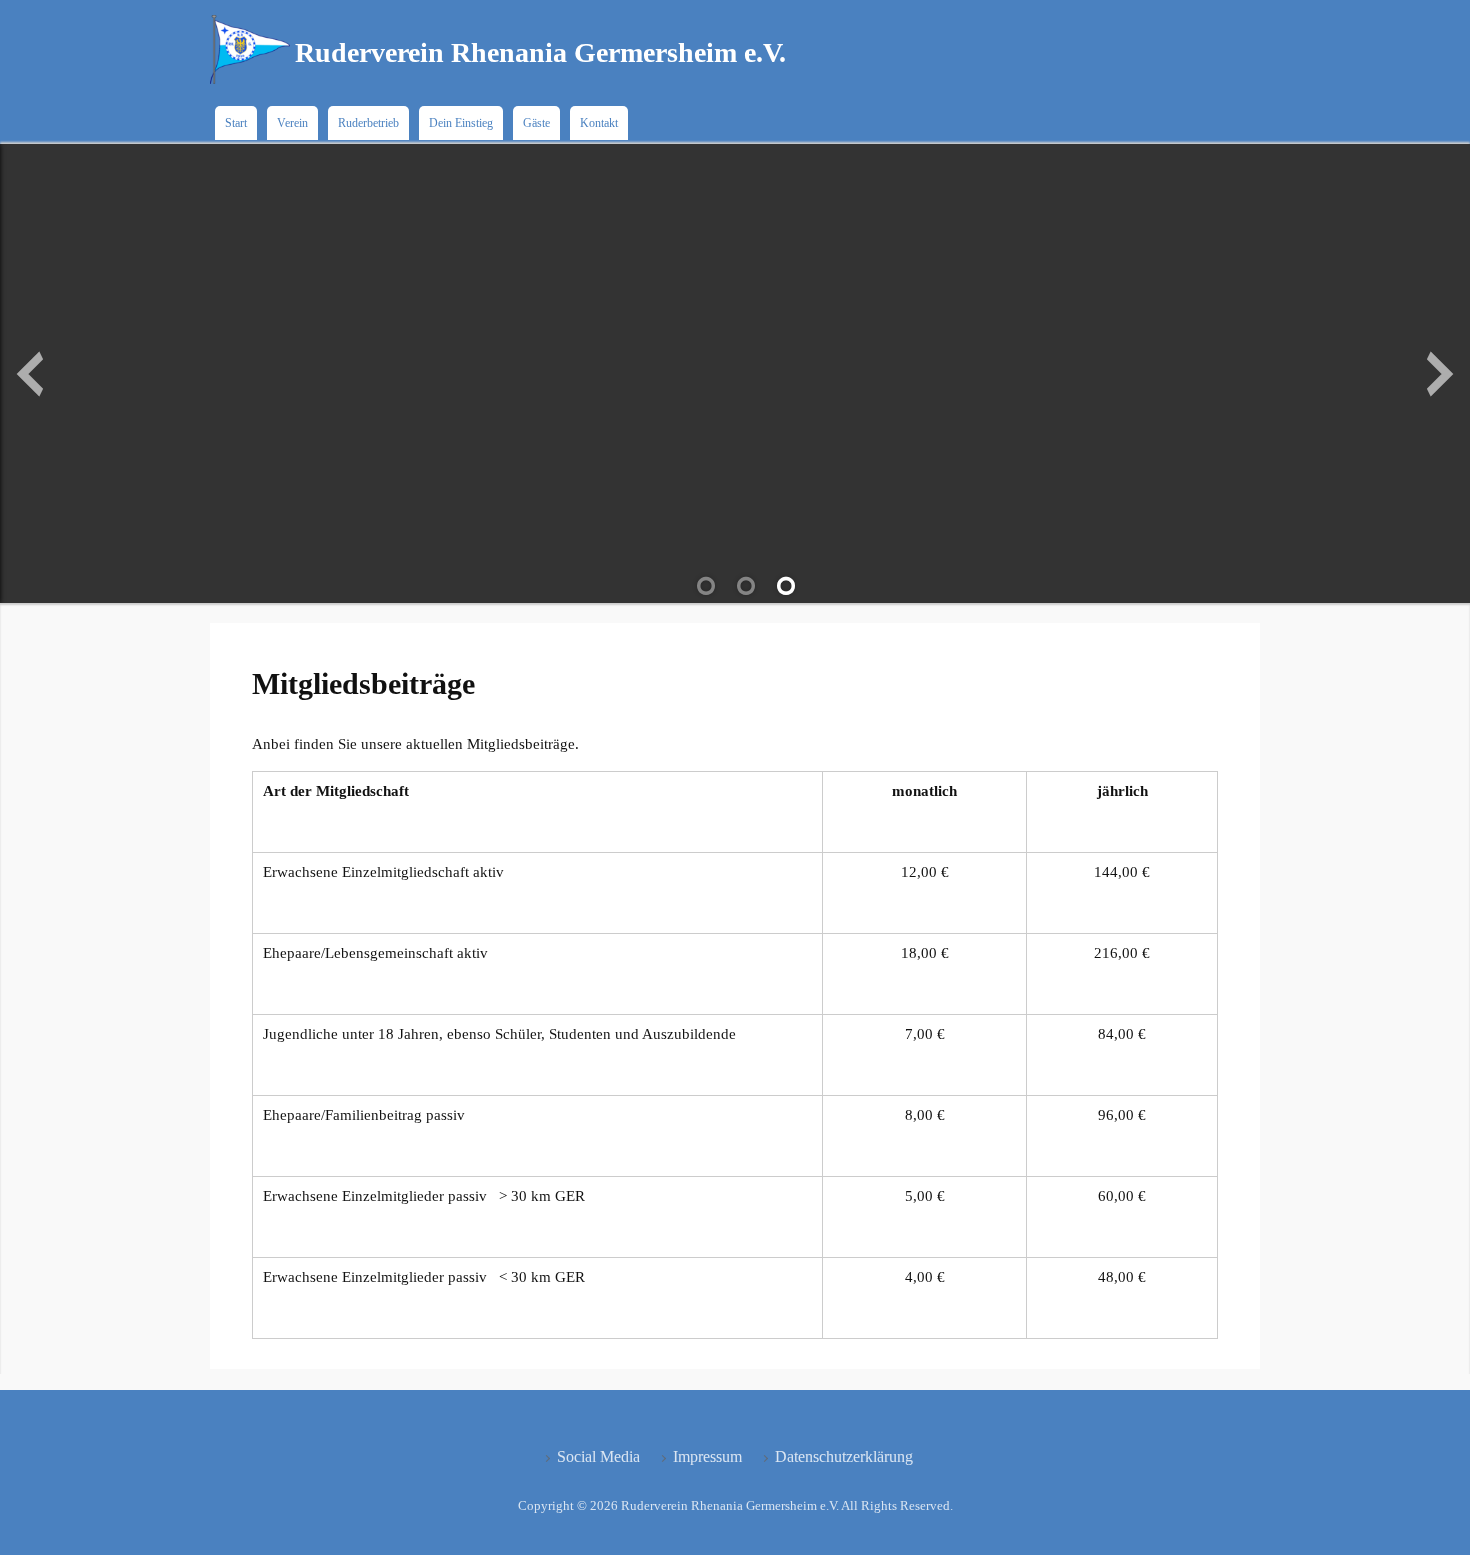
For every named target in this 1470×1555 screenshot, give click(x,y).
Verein (292, 123)
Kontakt (599, 123)
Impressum (707, 1456)
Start (236, 123)
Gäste (536, 123)
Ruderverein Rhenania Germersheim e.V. (540, 52)
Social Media (598, 1456)
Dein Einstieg (461, 123)
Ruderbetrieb (368, 123)
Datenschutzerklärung (844, 1456)
